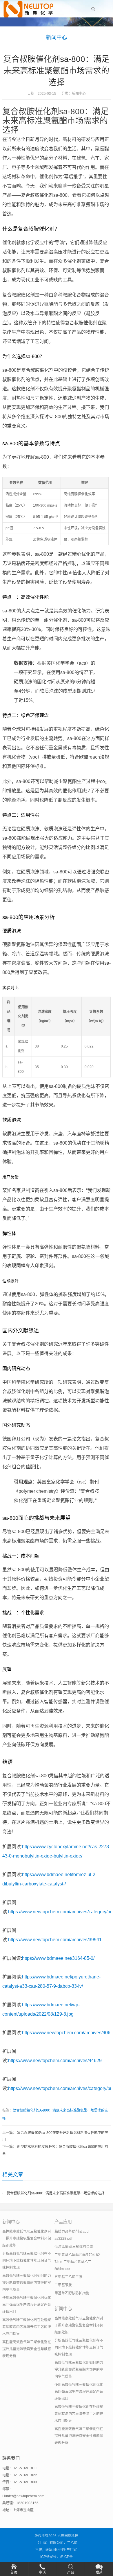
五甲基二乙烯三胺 (68, 2277)
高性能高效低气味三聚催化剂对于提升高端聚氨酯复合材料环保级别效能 (27, 2239)
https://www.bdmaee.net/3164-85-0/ (58, 1958)
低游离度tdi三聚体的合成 (74, 2247)
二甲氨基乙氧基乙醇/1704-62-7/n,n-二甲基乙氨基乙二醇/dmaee (78, 2262)
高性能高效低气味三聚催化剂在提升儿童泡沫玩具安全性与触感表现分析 (27, 2349)
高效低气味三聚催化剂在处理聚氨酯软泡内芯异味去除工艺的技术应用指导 (27, 2327)
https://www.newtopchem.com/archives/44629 (55, 2061)
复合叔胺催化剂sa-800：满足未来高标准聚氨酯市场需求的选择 (56, 2193)
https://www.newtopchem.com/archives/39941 (55, 1940)
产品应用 (63, 2222)
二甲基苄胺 (63, 2285)
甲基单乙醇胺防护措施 (72, 2293)
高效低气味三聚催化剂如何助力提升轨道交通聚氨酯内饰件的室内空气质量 (27, 2283)
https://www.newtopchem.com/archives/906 (66, 2033)
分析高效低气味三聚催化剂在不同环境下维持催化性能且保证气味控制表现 (27, 2261)
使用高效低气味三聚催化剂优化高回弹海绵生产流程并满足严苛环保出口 (27, 2305)
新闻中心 (57, 37)
